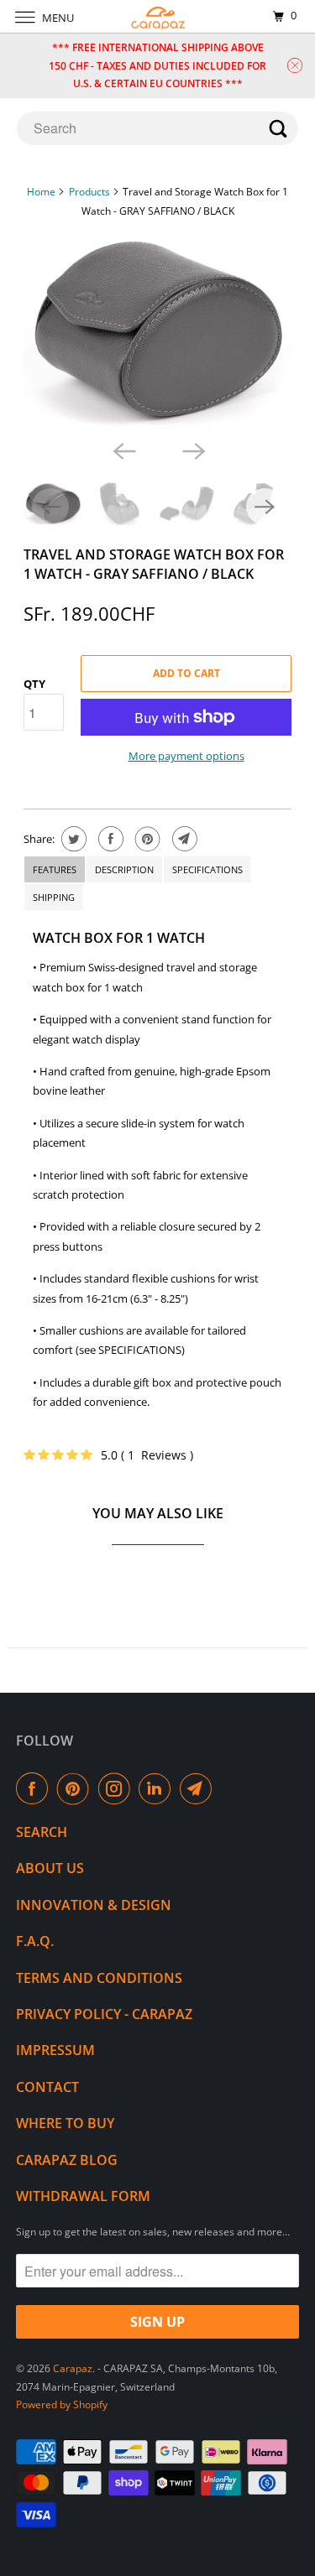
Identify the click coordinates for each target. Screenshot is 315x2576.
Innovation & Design (94, 1905)
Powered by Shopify (62, 2404)
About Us (50, 1868)
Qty (34, 684)
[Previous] (123, 450)
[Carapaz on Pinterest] (76, 1788)
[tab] (55, 869)
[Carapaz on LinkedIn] (158, 1788)
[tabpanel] (157, 1176)
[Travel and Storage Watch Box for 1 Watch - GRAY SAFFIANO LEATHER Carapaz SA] (157, 332)
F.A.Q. (35, 1941)
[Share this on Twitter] (72, 839)
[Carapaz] (158, 16)
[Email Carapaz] (199, 1788)
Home (41, 192)
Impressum (55, 2050)
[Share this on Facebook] (109, 839)
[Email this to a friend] (183, 839)
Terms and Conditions (99, 1978)
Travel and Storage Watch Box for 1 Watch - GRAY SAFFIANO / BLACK (154, 564)
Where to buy (65, 2123)
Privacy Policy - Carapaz (104, 2014)
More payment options (186, 756)
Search (42, 1832)
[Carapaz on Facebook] (35, 1788)
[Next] (192, 450)
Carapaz (73, 2368)
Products (89, 192)
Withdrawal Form (83, 2196)
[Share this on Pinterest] (146, 839)
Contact (47, 2087)
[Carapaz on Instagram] (118, 1788)
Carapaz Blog (67, 2160)
